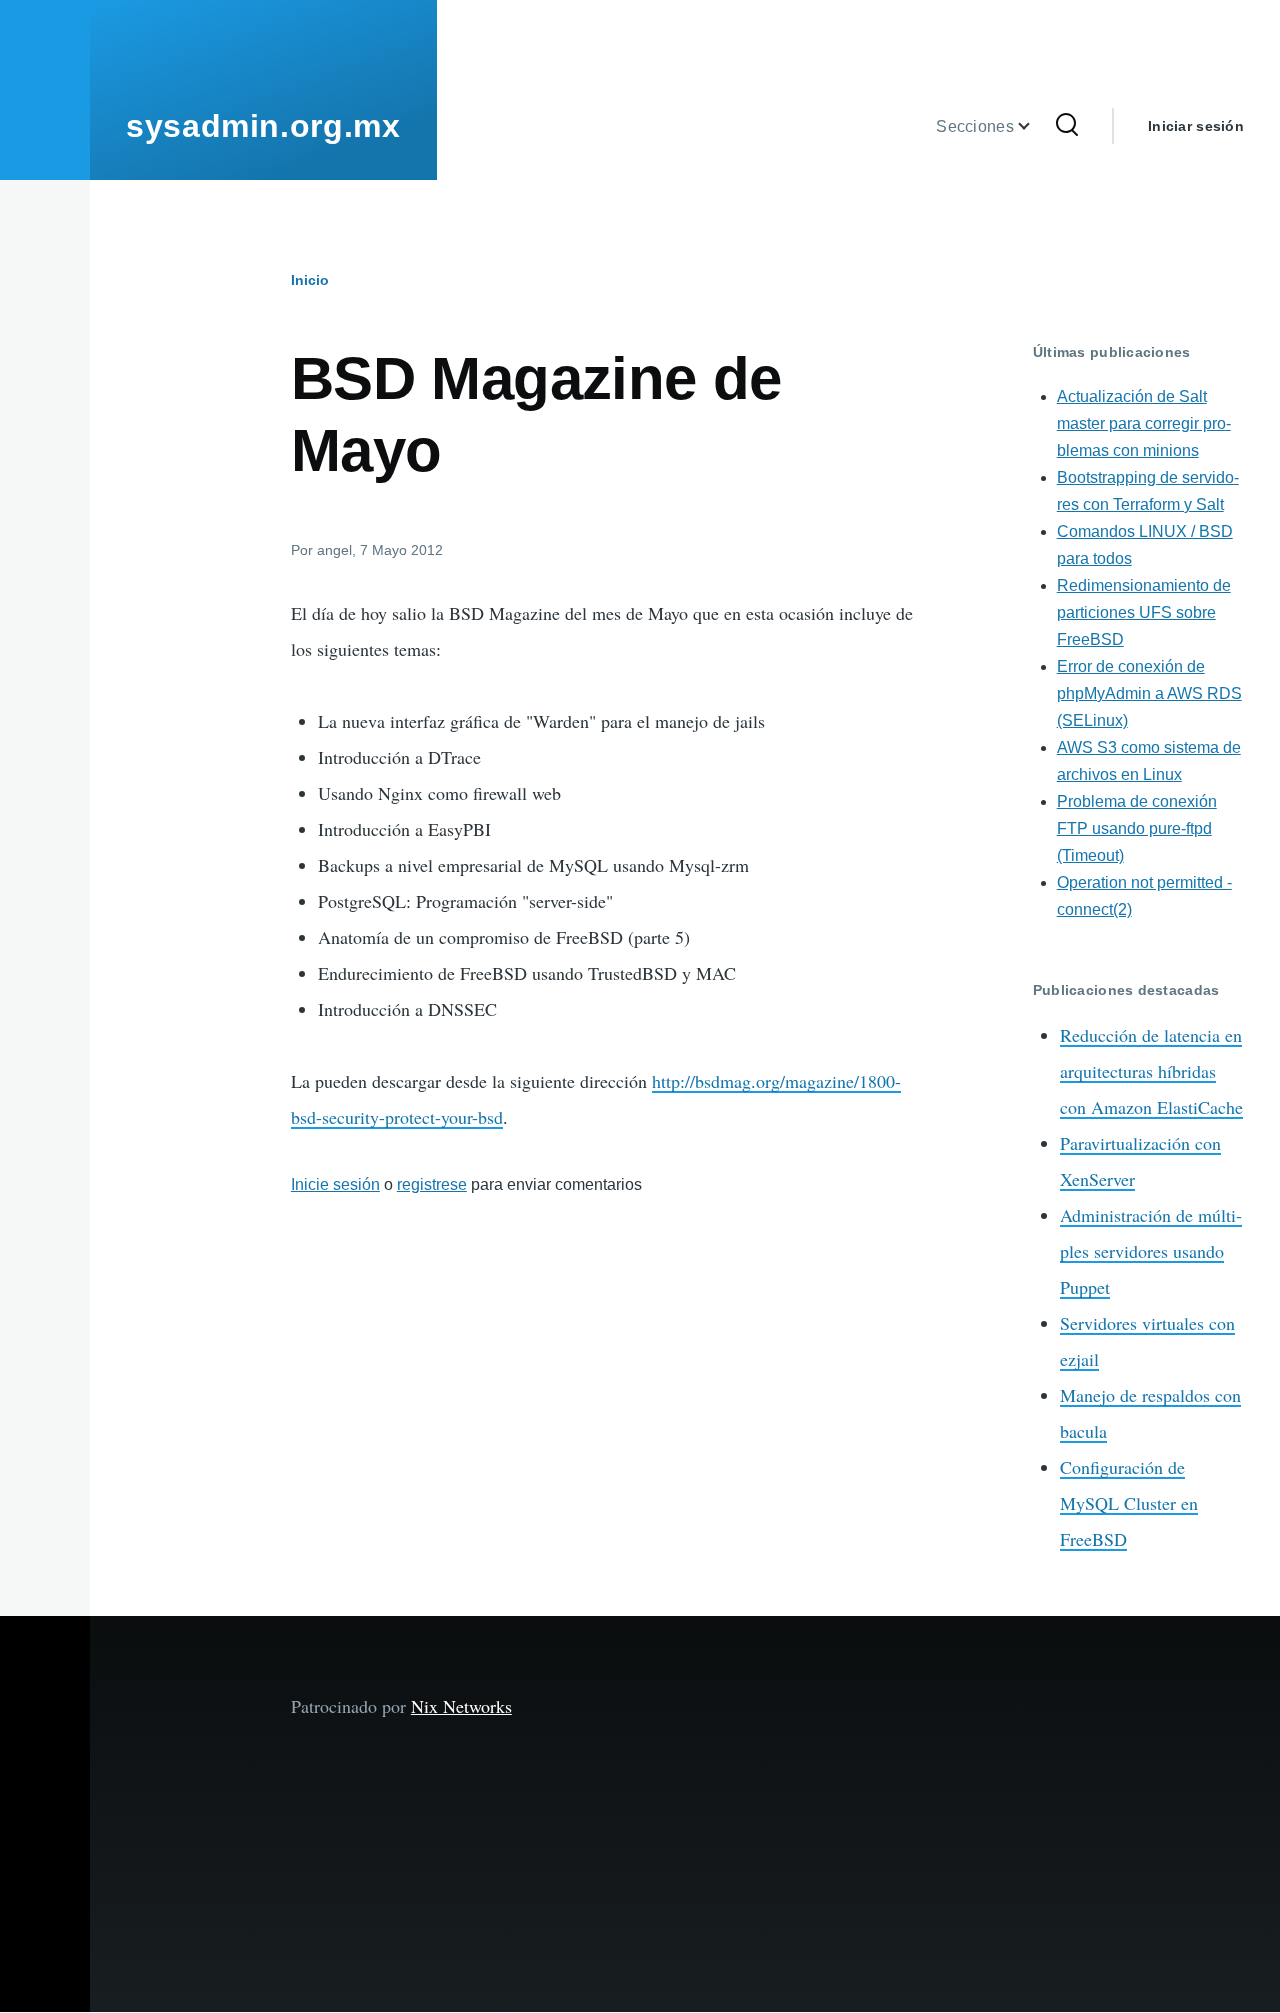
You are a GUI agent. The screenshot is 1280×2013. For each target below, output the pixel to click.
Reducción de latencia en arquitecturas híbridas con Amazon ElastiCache (1151, 1071)
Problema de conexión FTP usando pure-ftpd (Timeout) (1137, 828)
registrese (432, 1184)
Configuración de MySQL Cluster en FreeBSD (1129, 1503)
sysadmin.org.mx (263, 126)
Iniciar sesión (1196, 126)
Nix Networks (461, 1706)
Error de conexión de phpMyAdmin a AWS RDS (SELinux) (1149, 693)
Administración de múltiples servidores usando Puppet (1151, 1251)
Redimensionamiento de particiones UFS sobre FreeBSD (1144, 612)
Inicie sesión (335, 1184)
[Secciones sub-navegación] (1036, 126)
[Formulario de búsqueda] (1067, 126)
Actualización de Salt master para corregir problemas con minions (1144, 423)
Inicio (310, 280)
